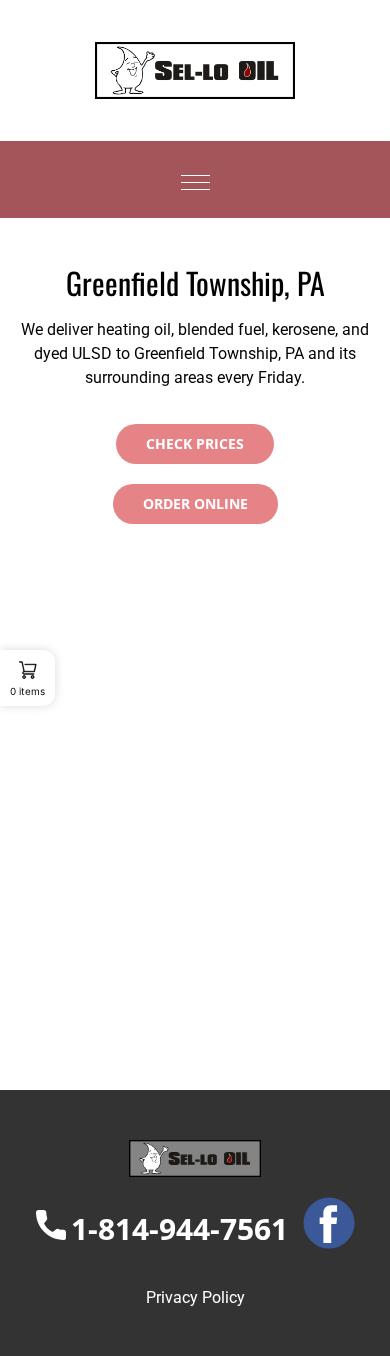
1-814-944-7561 (179, 1228)
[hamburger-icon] (195, 179)
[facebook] (321, 1228)
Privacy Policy (195, 1297)
